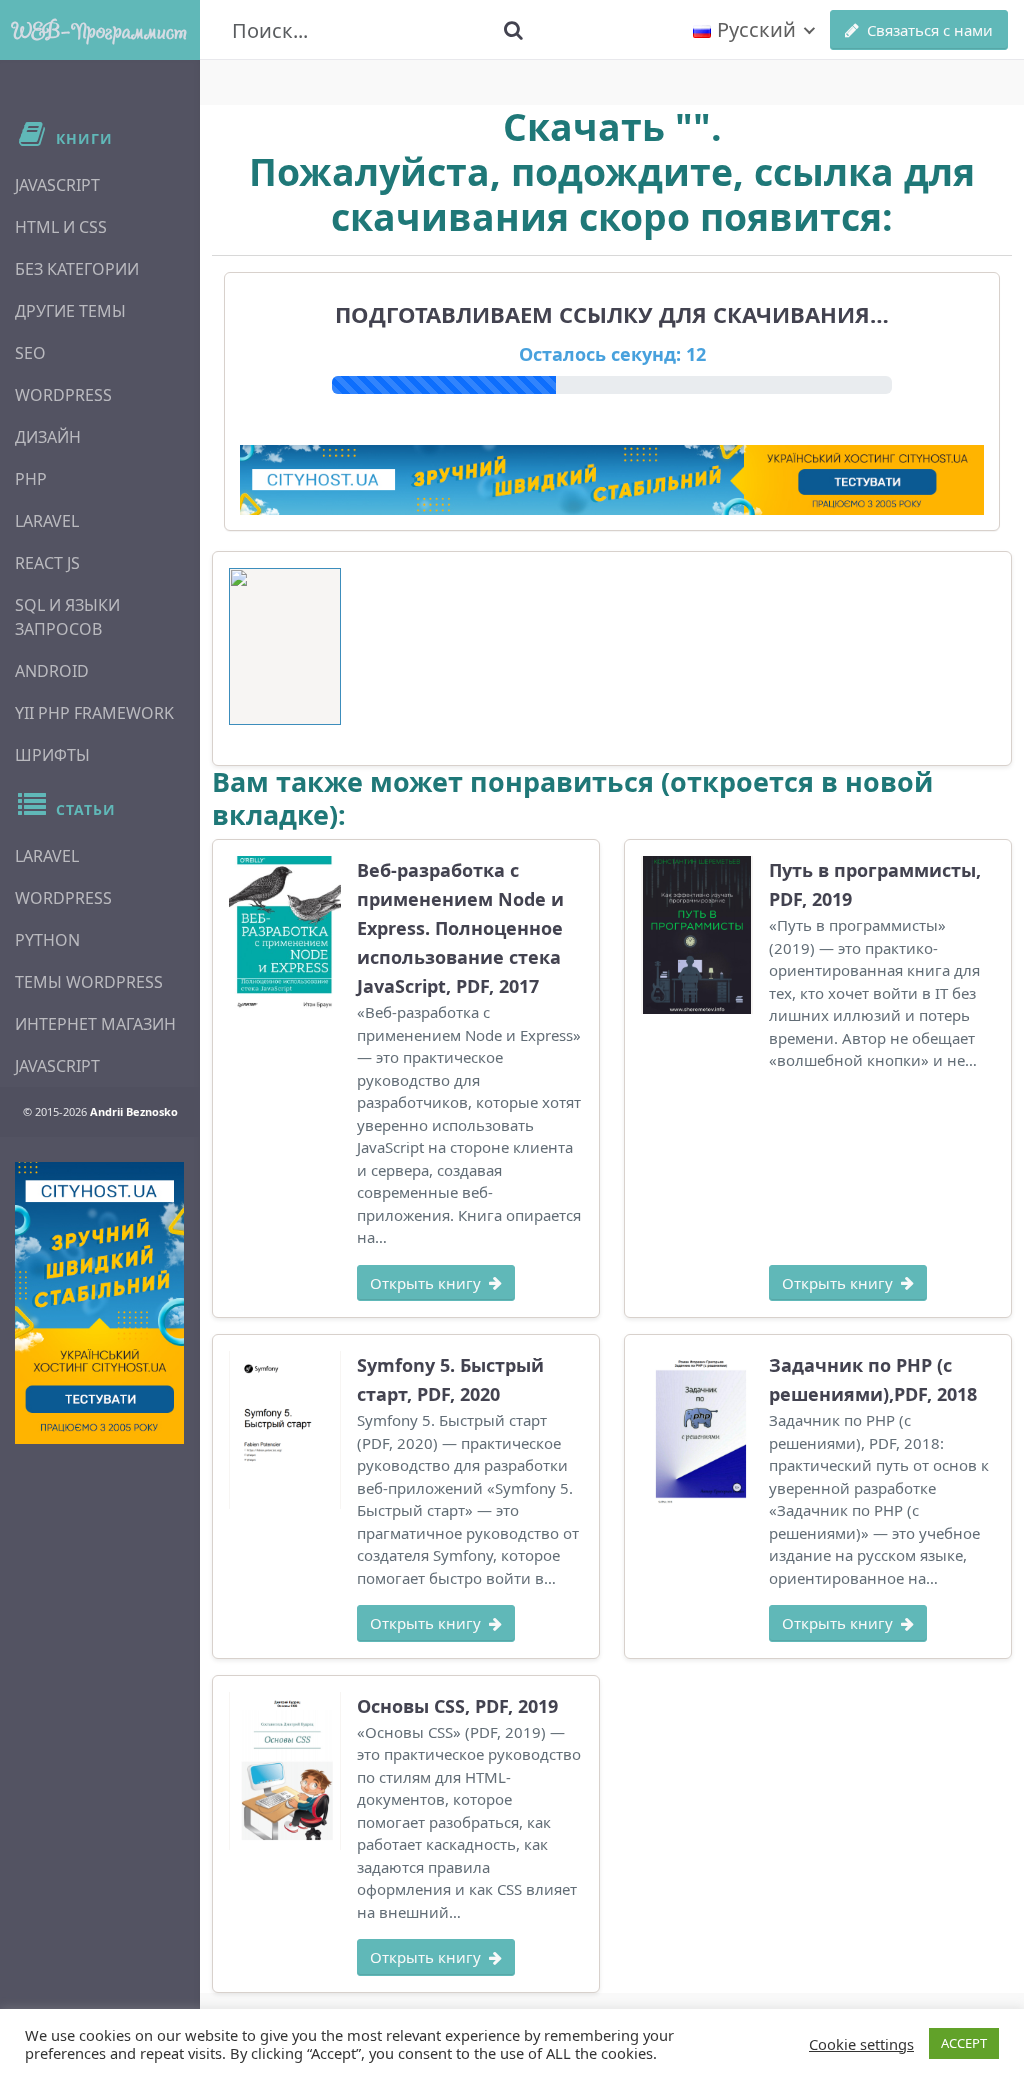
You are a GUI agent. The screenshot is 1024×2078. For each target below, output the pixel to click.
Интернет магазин (95, 1024)
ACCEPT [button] (964, 2043)
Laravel (47, 521)
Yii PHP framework (94, 713)
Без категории (77, 269)
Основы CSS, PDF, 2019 (457, 1706)
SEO (30, 353)
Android (52, 671)
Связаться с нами (930, 30)
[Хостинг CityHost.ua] (99, 1303)
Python (47, 940)
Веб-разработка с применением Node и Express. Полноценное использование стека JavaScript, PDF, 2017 (460, 928)
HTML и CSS (61, 227)
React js (47, 563)
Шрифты (52, 755)
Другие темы (70, 311)
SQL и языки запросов (67, 617)
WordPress (63, 395)
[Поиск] (513, 30)
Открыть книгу (425, 1283)
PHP (31, 479)
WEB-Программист (100, 30)
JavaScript (57, 185)
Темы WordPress (89, 982)
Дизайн (48, 437)
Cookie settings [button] (861, 2044)
